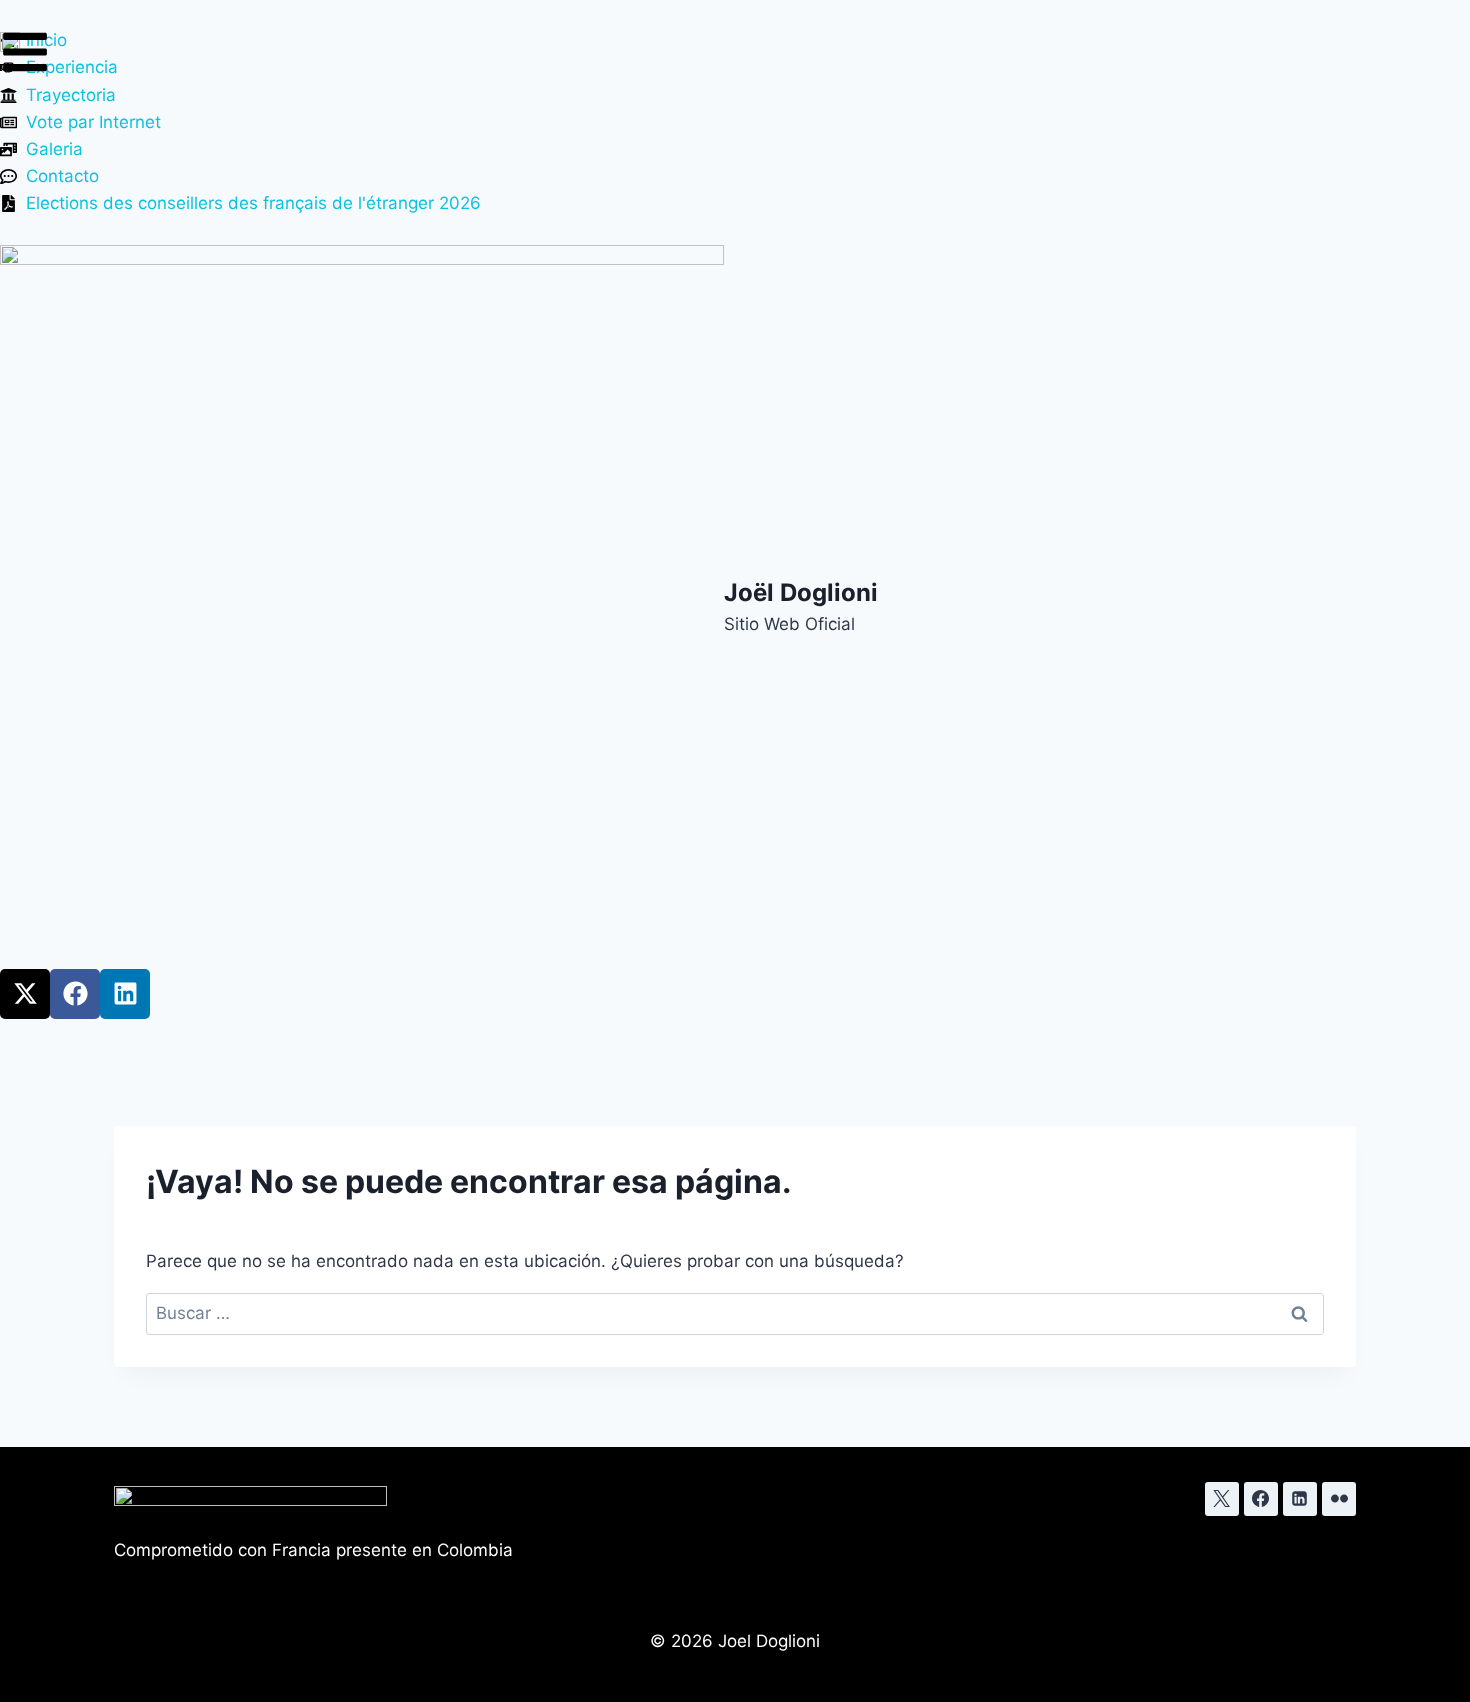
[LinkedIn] (1300, 1499)
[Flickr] (1339, 1499)
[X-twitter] (25, 994)
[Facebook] (75, 994)
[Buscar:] (735, 1313)
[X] (1222, 1499)
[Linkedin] (125, 994)
